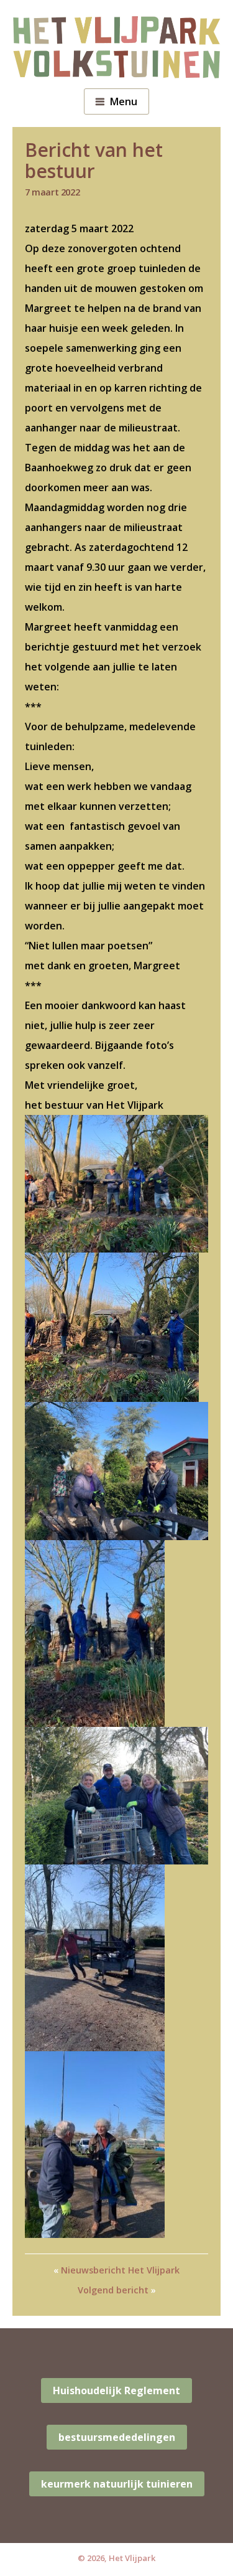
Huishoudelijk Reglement (116, 2390)
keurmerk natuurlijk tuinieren (117, 2484)
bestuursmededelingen (117, 2437)
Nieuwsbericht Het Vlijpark (120, 2270)
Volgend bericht (113, 2290)
